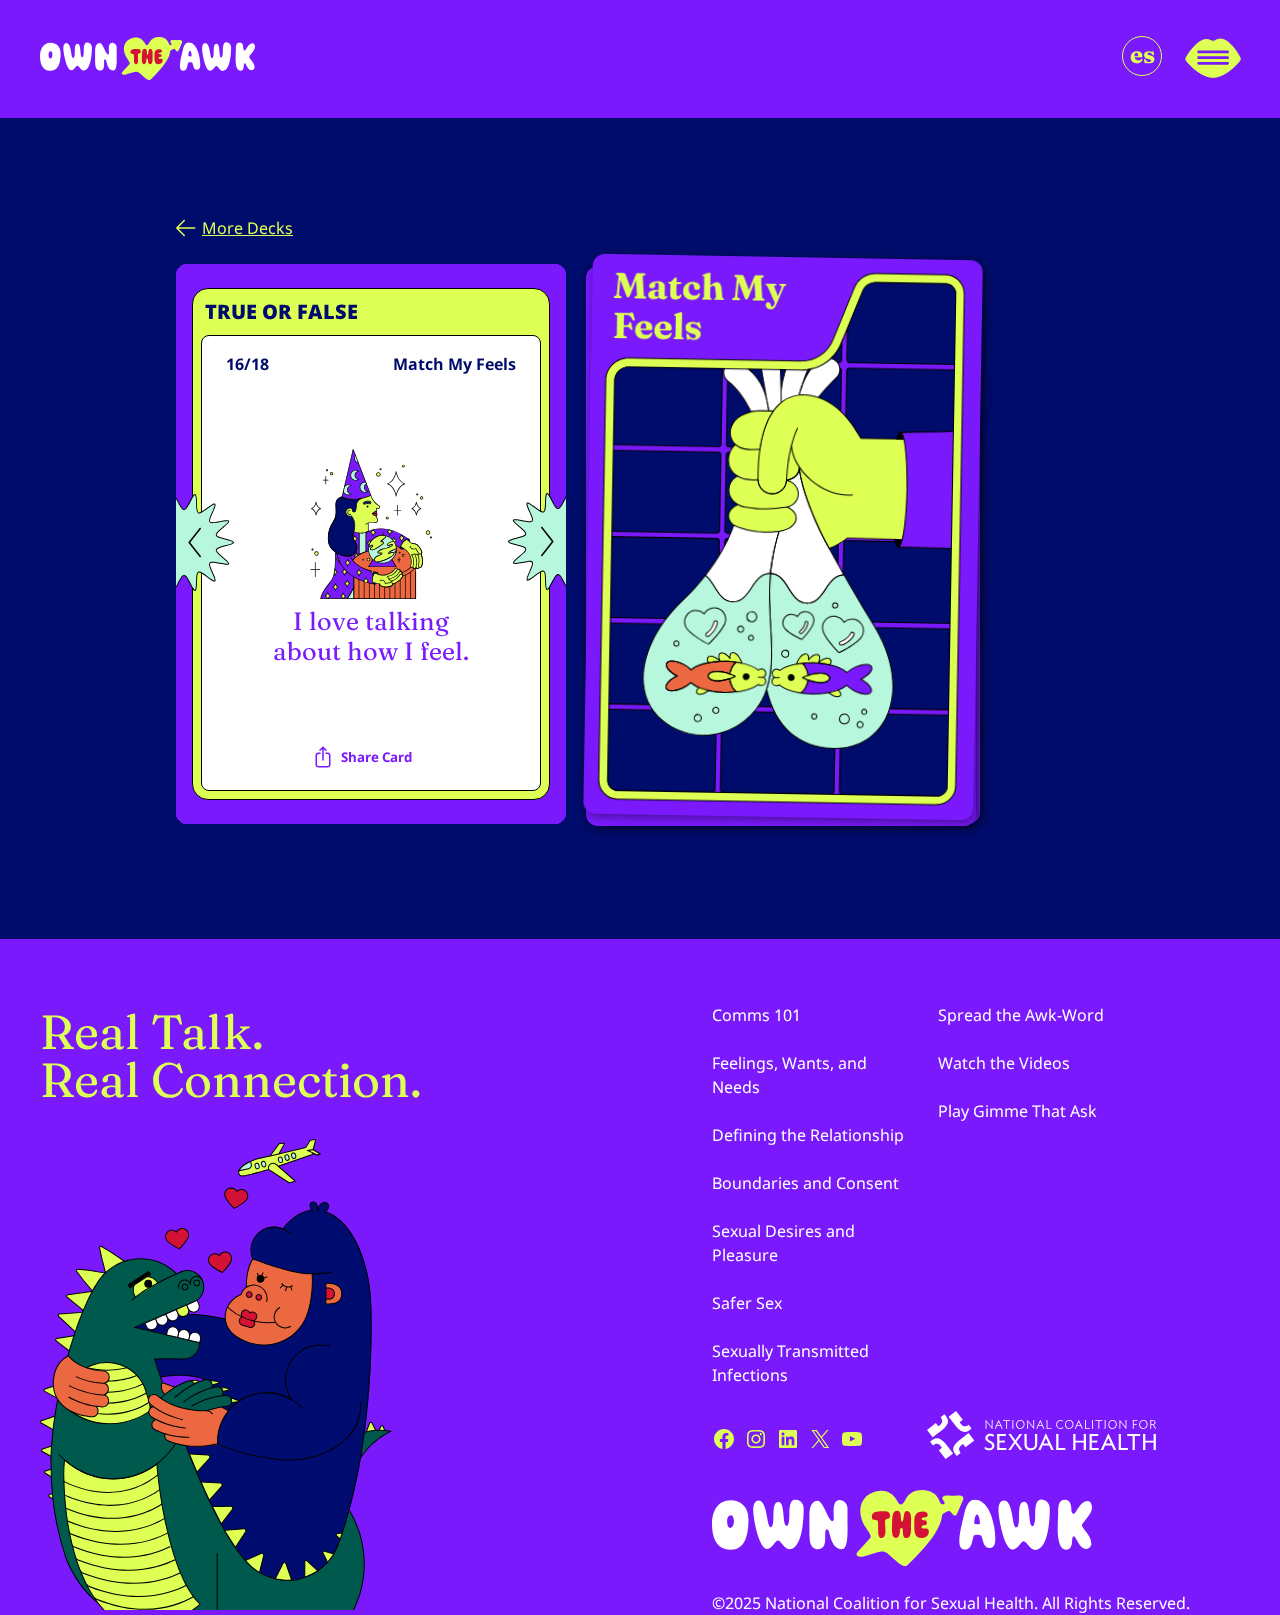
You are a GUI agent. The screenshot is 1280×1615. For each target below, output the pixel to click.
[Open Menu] (1213, 59)
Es (1142, 54)
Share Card (376, 757)
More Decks (247, 228)
